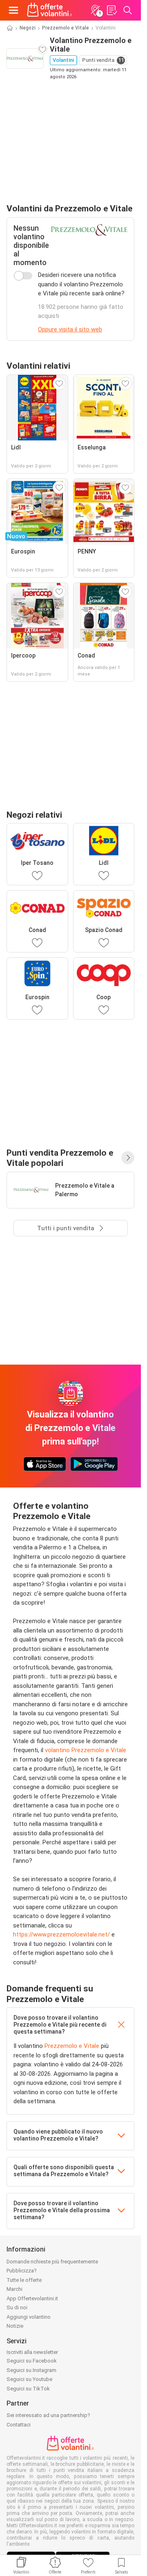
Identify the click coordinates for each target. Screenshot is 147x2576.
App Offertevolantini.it (32, 2298)
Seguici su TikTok (28, 2389)
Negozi (28, 28)
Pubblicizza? (22, 2271)
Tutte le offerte (24, 2280)
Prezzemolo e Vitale (66, 28)
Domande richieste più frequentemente (52, 2262)
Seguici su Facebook (32, 2361)
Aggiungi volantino (29, 2317)
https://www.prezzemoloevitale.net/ (61, 1934)
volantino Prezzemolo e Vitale (86, 1750)
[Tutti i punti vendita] (128, 1158)
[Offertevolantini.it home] (50, 10)
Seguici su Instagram (31, 2370)
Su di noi (17, 2307)
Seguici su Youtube (29, 2379)
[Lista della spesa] (111, 10)
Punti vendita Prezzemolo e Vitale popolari (60, 1158)
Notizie (15, 2326)
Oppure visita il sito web (70, 329)
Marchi (14, 2289)
